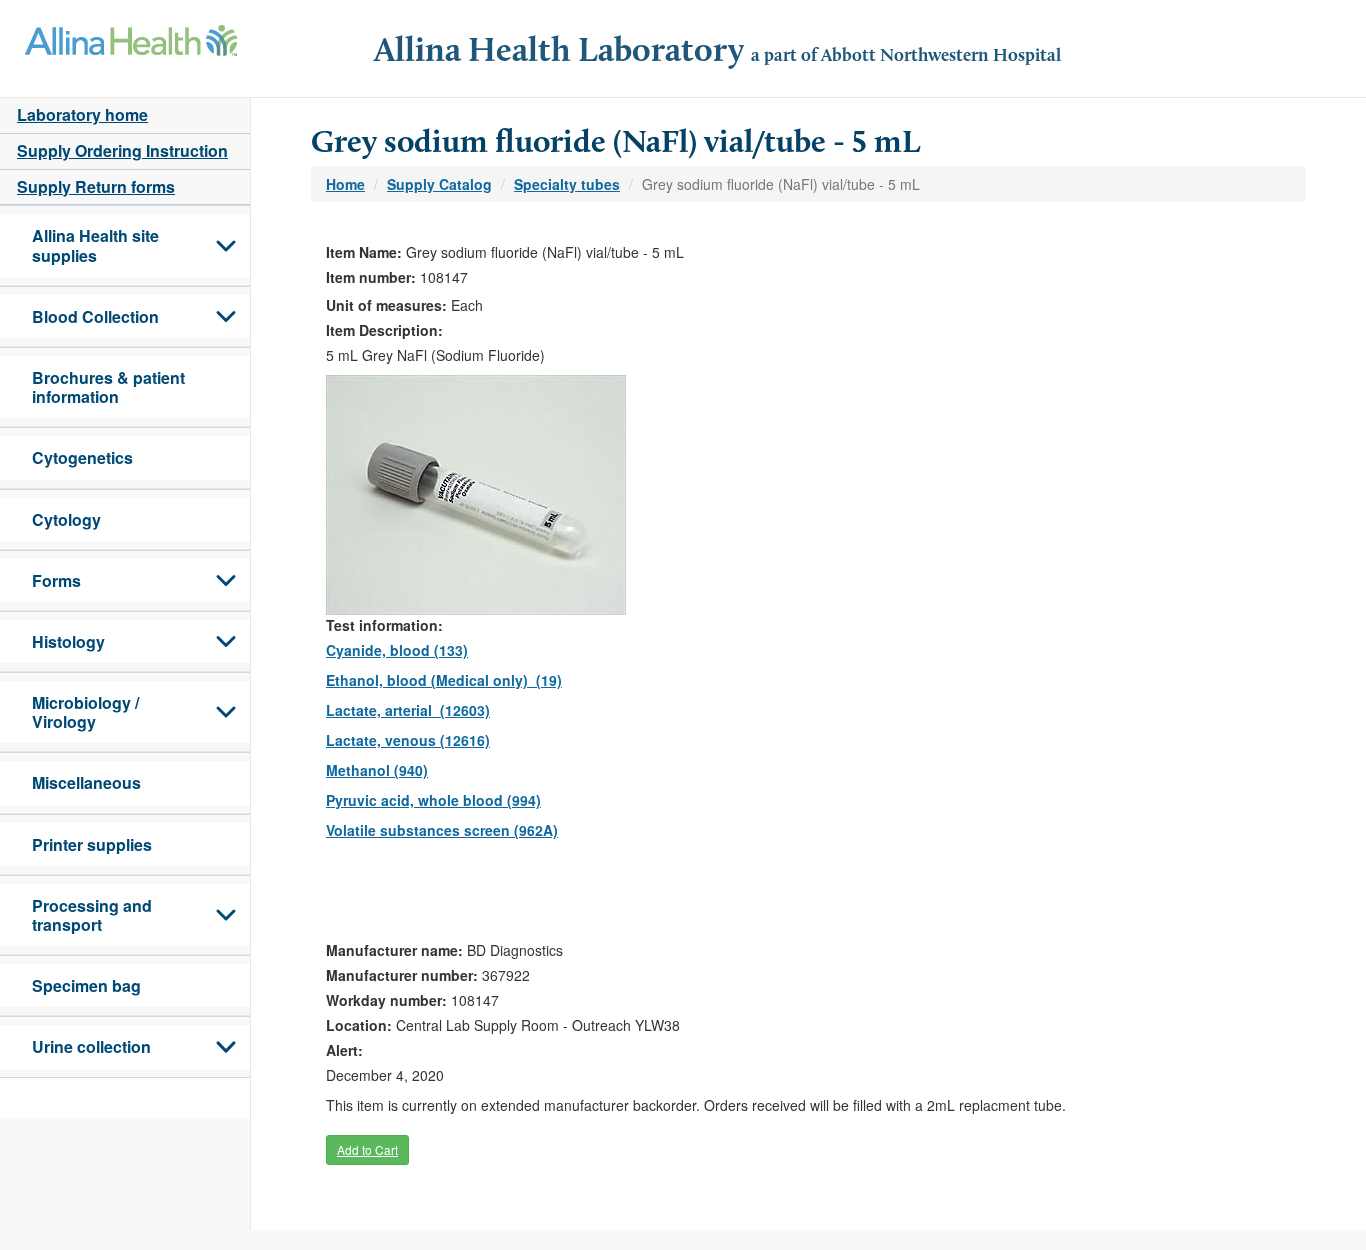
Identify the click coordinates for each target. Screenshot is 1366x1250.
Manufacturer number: (402, 975)
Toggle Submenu (226, 245)
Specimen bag (86, 985)
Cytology (66, 519)
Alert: (344, 1050)
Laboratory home (82, 114)
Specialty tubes (567, 184)
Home (345, 184)
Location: (359, 1025)
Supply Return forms (96, 186)
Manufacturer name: (394, 950)
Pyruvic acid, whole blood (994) (433, 800)
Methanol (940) (377, 770)
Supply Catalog (439, 184)
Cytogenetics (82, 457)
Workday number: (386, 1000)
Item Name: (364, 252)
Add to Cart (367, 1149)
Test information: (384, 625)
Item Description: (384, 330)
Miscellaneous (86, 782)
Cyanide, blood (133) (397, 650)
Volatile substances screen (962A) (442, 830)
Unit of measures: (386, 305)
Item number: (371, 277)
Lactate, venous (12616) (408, 740)
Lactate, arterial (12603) (408, 710)
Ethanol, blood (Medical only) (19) (444, 680)
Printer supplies (92, 844)
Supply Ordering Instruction (122, 150)
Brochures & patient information (108, 387)
